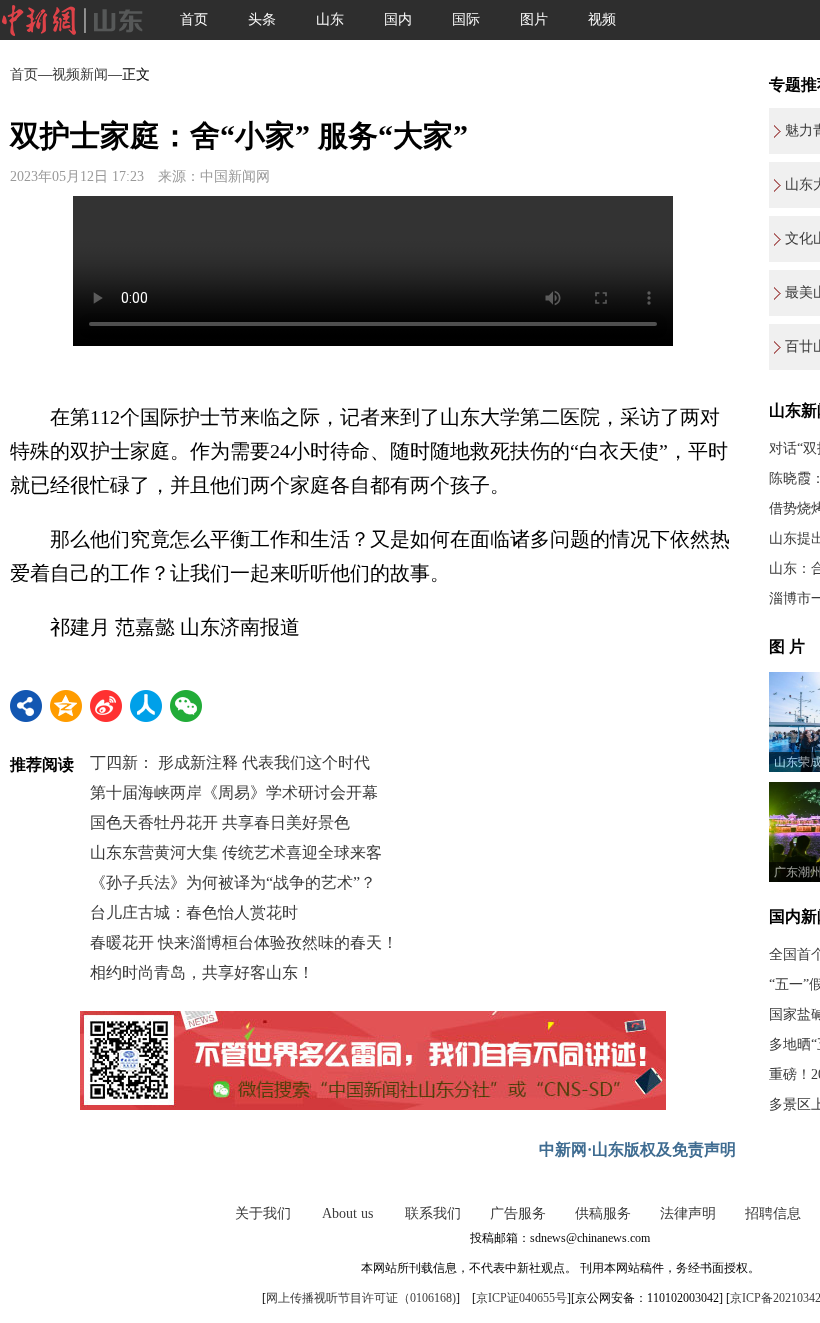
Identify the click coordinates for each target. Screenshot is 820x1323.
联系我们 (433, 1213)
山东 (330, 19)
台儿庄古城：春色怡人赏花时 (194, 912)
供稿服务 (603, 1213)
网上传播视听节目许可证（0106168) (361, 1298)
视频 (602, 19)
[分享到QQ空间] (66, 706)
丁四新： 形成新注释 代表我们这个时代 (230, 762)
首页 (194, 19)
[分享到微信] (186, 706)
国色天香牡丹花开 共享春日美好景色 (220, 822)
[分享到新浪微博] (106, 706)
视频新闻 (80, 74)
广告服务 (518, 1213)
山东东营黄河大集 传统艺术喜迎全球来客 (236, 852)
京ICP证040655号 (521, 1298)
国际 (466, 19)
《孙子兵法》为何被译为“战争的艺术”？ (233, 882)
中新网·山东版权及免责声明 (637, 1149)
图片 (534, 19)
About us (347, 1213)
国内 (398, 19)
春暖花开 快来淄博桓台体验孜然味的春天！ (244, 942)
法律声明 (688, 1213)
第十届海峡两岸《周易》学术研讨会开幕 (234, 792)
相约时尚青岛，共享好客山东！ (202, 972)
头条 (262, 19)
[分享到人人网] (146, 706)
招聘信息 (773, 1213)
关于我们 (263, 1213)
